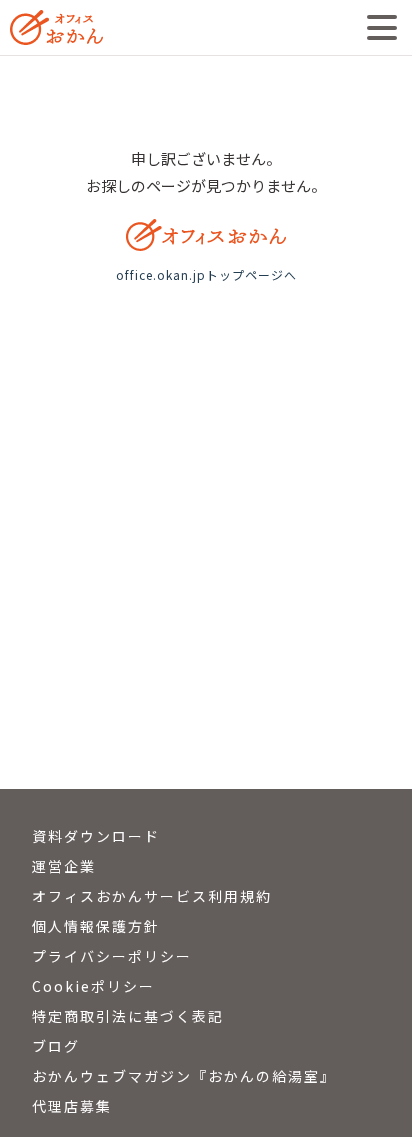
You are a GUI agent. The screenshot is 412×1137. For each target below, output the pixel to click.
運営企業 (64, 866)
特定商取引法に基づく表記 (128, 1016)
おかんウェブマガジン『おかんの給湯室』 (184, 1076)
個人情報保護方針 (96, 926)
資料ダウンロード (96, 836)
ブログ (56, 1046)
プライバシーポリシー (112, 956)
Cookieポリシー (93, 986)
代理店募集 (72, 1106)
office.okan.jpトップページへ (206, 274)
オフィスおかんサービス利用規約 (152, 896)
